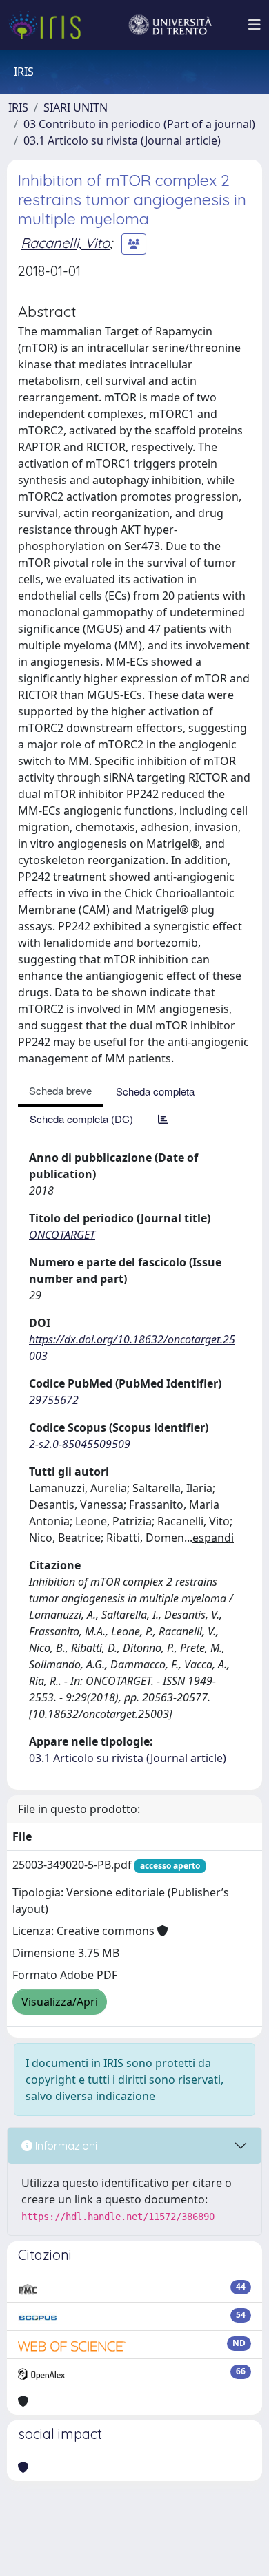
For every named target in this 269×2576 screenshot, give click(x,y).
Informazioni (65, 2146)
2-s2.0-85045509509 (80, 1444)
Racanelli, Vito (65, 243)
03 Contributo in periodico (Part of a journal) (139, 124)
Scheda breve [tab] (60, 1090)
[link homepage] (50, 25)
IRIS (18, 107)
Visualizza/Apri (60, 2002)
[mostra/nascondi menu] (255, 25)
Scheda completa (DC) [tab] (81, 1119)
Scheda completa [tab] (155, 1091)
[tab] (163, 1119)
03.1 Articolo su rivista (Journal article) (122, 140)
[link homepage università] (170, 25)
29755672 (54, 1400)
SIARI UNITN (76, 107)
